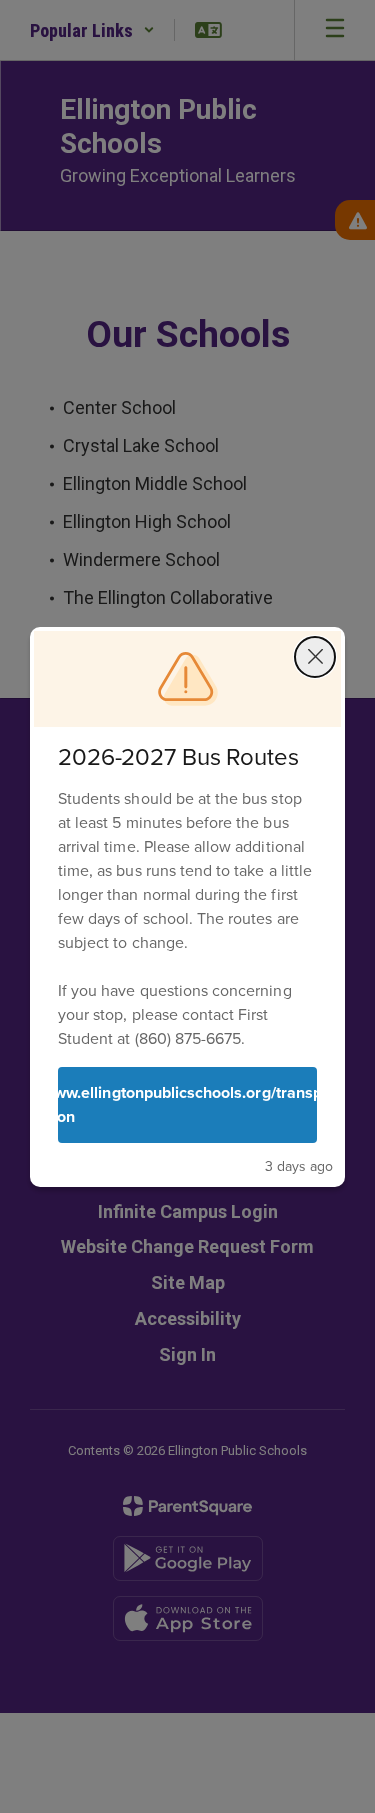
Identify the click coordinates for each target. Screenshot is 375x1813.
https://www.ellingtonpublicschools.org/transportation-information (187, 1104)
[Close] (315, 657)
